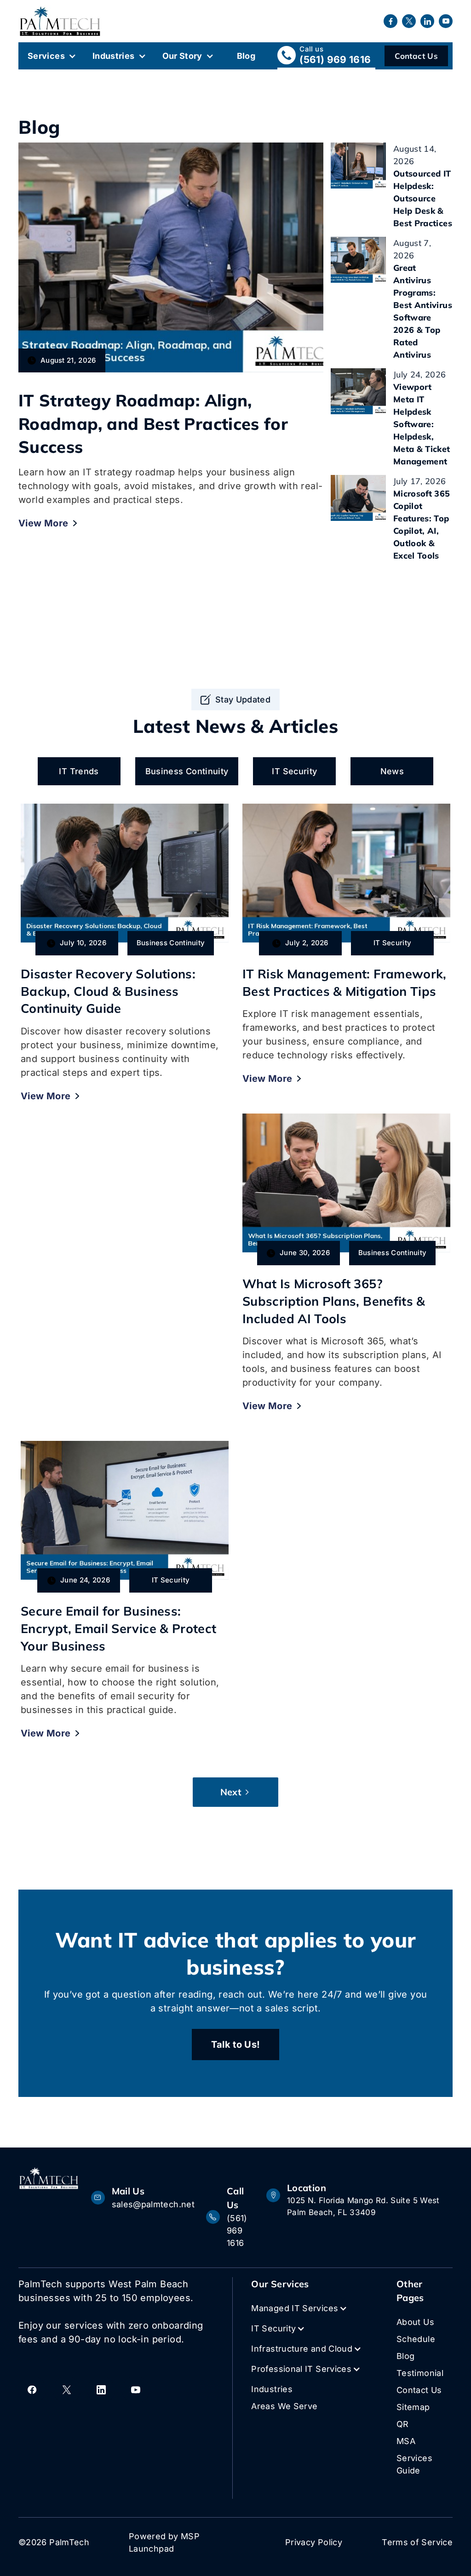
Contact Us (416, 56)
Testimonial (420, 2373)
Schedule (416, 2339)
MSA (406, 2441)
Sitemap (413, 2407)
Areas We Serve (284, 2406)
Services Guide (414, 2464)
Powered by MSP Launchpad (164, 2542)
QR (403, 2424)
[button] (55, 56)
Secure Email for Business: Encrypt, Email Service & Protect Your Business (119, 1628)
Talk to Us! (236, 2045)
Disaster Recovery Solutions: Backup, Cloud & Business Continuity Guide (108, 991)
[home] (60, 21)
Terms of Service (417, 2542)
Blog (246, 56)
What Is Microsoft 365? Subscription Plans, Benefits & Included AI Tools (334, 1301)
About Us (415, 2322)
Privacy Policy (314, 2542)
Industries (114, 56)
